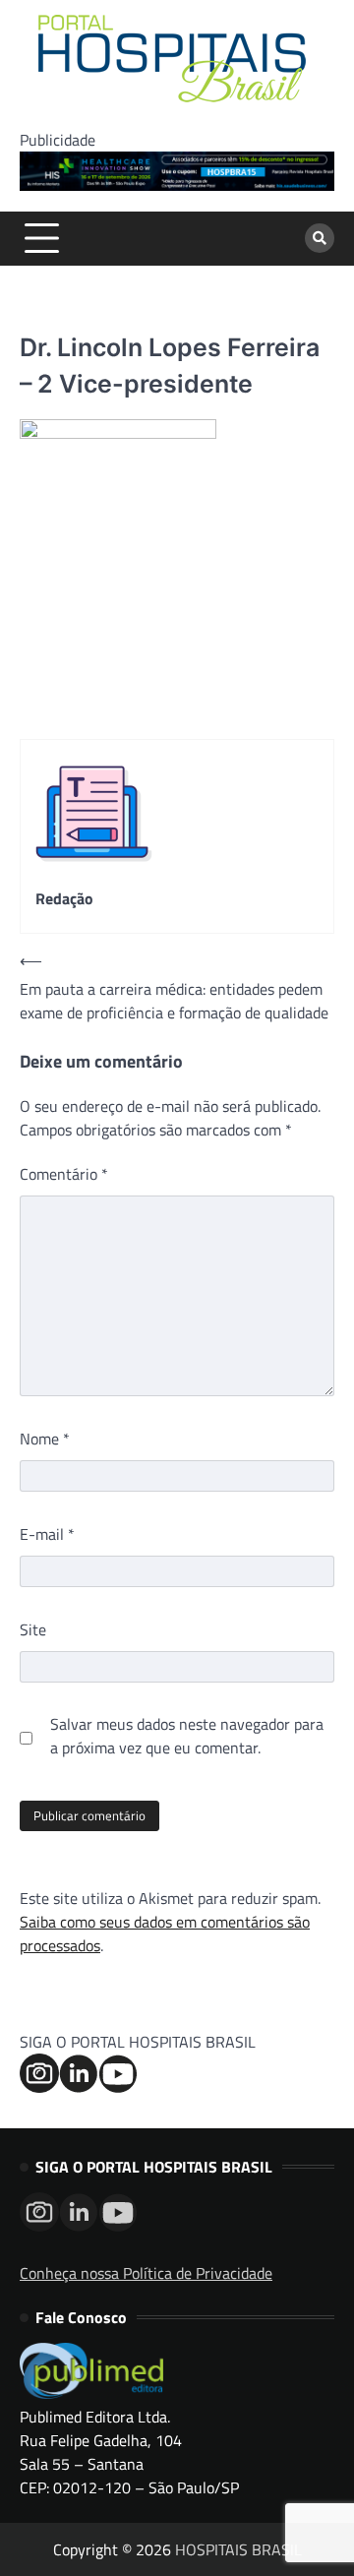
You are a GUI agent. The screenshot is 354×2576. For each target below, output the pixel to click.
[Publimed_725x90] (177, 185)
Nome (45, 1439)
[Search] (320, 238)
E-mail (47, 1534)
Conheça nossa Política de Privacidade (146, 2273)
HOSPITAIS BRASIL (238, 2549)
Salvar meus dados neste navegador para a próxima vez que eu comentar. (187, 1736)
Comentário (64, 1174)
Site (33, 1629)
